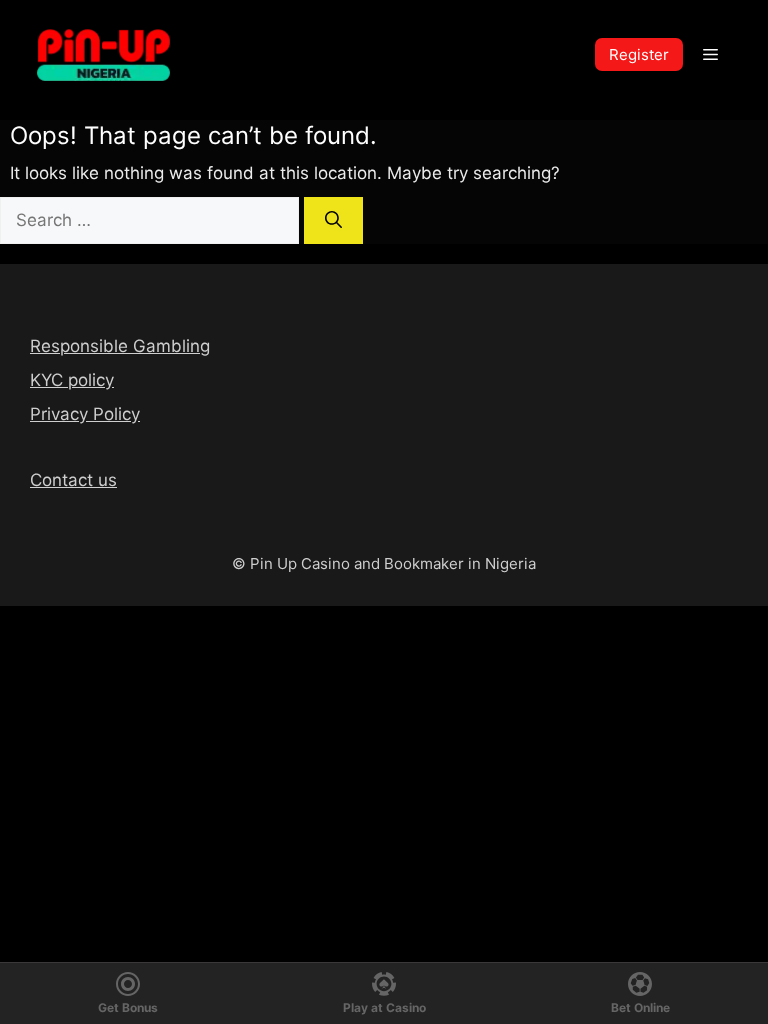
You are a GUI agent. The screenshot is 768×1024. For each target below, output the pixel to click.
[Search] (333, 221)
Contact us (73, 480)
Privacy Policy (85, 414)
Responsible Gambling (120, 346)
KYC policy (72, 380)
